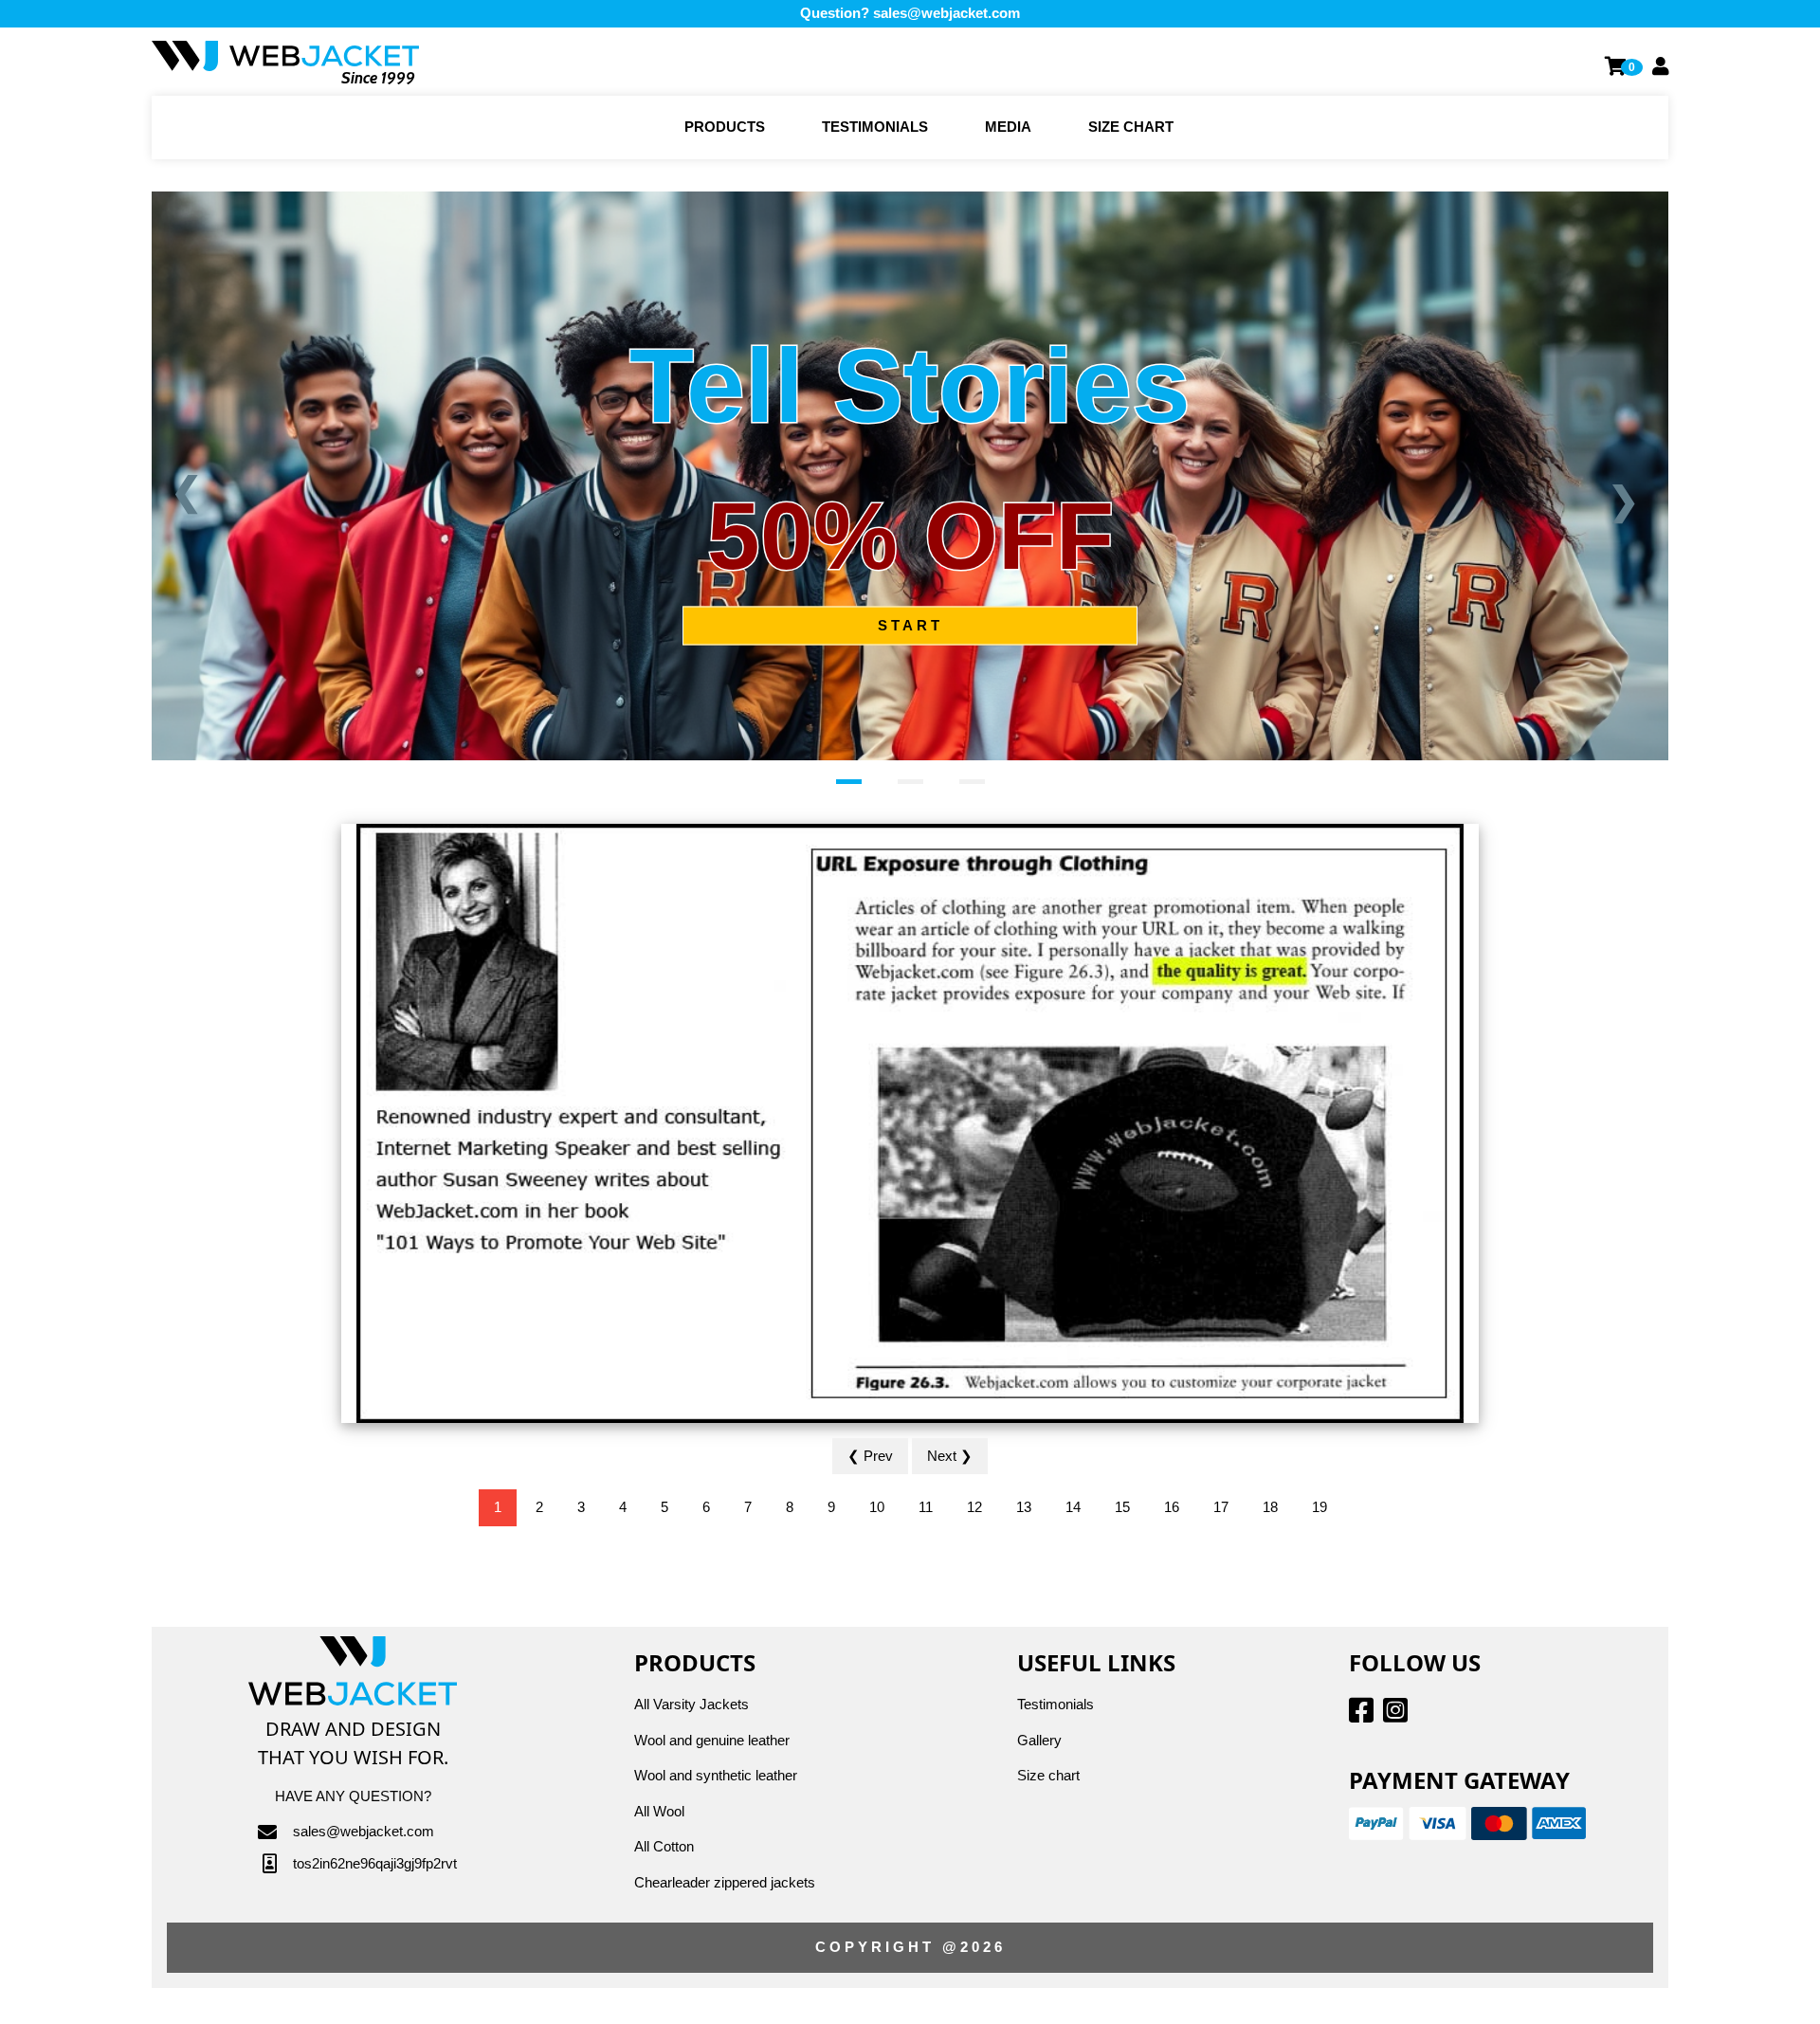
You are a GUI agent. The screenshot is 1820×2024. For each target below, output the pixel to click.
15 (1122, 1507)
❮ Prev (870, 1456)
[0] (1617, 66)
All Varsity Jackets (692, 1704)
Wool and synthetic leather (716, 1775)
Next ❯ (950, 1456)
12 (974, 1507)
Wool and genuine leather (712, 1740)
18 (1270, 1507)
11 (926, 1507)
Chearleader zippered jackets (725, 1882)
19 (1319, 1507)
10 (877, 1507)
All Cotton (664, 1846)
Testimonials (875, 127)
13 (1024, 1507)
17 (1221, 1507)
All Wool (659, 1811)
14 (1073, 1507)
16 (1172, 1507)
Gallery (1039, 1740)
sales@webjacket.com (946, 13)
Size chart (1131, 127)
